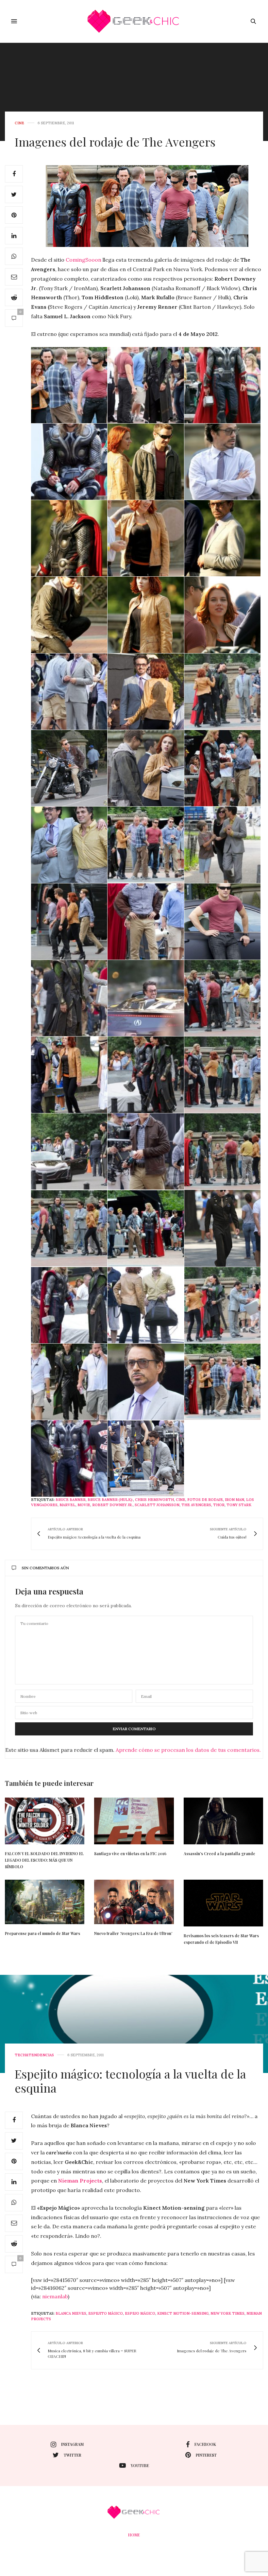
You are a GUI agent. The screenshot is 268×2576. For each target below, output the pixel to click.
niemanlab (55, 2296)
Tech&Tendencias (34, 2055)
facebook (205, 2444)
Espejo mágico (140, 2313)
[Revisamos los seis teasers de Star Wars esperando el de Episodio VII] (223, 1903)
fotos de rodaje (205, 1500)
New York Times (227, 2313)
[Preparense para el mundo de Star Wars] (45, 1902)
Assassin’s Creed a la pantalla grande (219, 1854)
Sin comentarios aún (45, 1568)
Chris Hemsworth (154, 1500)
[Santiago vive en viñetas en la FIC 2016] (134, 1821)
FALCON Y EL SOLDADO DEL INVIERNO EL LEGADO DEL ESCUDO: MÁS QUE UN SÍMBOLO (44, 1860)
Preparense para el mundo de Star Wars (42, 1933)
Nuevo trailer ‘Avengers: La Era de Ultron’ (133, 1933)
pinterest (206, 2455)
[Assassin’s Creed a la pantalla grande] (223, 1821)
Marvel (67, 1505)
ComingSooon (84, 260)
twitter (73, 2455)
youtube (140, 2465)
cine (19, 123)
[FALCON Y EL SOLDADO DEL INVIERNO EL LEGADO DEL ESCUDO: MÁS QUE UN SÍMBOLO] (45, 1821)
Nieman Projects (80, 2181)
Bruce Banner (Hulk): (110, 1500)
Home (134, 2535)
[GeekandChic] (134, 21)
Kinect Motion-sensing (183, 2313)
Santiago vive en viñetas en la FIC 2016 (130, 1854)
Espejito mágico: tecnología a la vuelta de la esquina (130, 2081)
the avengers (196, 1505)
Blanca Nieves (71, 2313)
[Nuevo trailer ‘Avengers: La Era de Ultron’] (134, 1902)
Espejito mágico (106, 2313)
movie (84, 1505)
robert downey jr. (112, 1505)
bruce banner (71, 1500)
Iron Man (234, 1500)
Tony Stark (239, 1505)
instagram (72, 2444)
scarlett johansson (157, 1505)
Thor (219, 1505)
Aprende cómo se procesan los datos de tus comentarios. (188, 1750)
